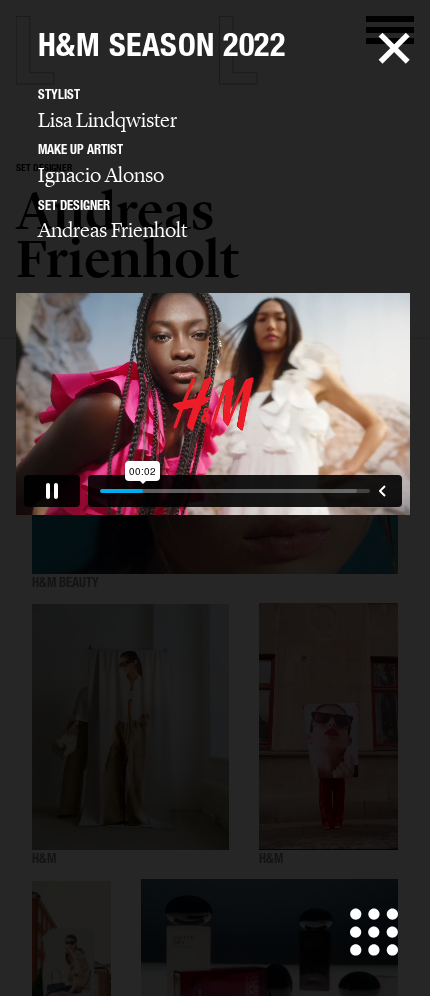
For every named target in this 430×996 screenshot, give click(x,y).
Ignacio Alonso (101, 175)
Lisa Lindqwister (107, 120)
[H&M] (130, 727)
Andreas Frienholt (112, 230)
